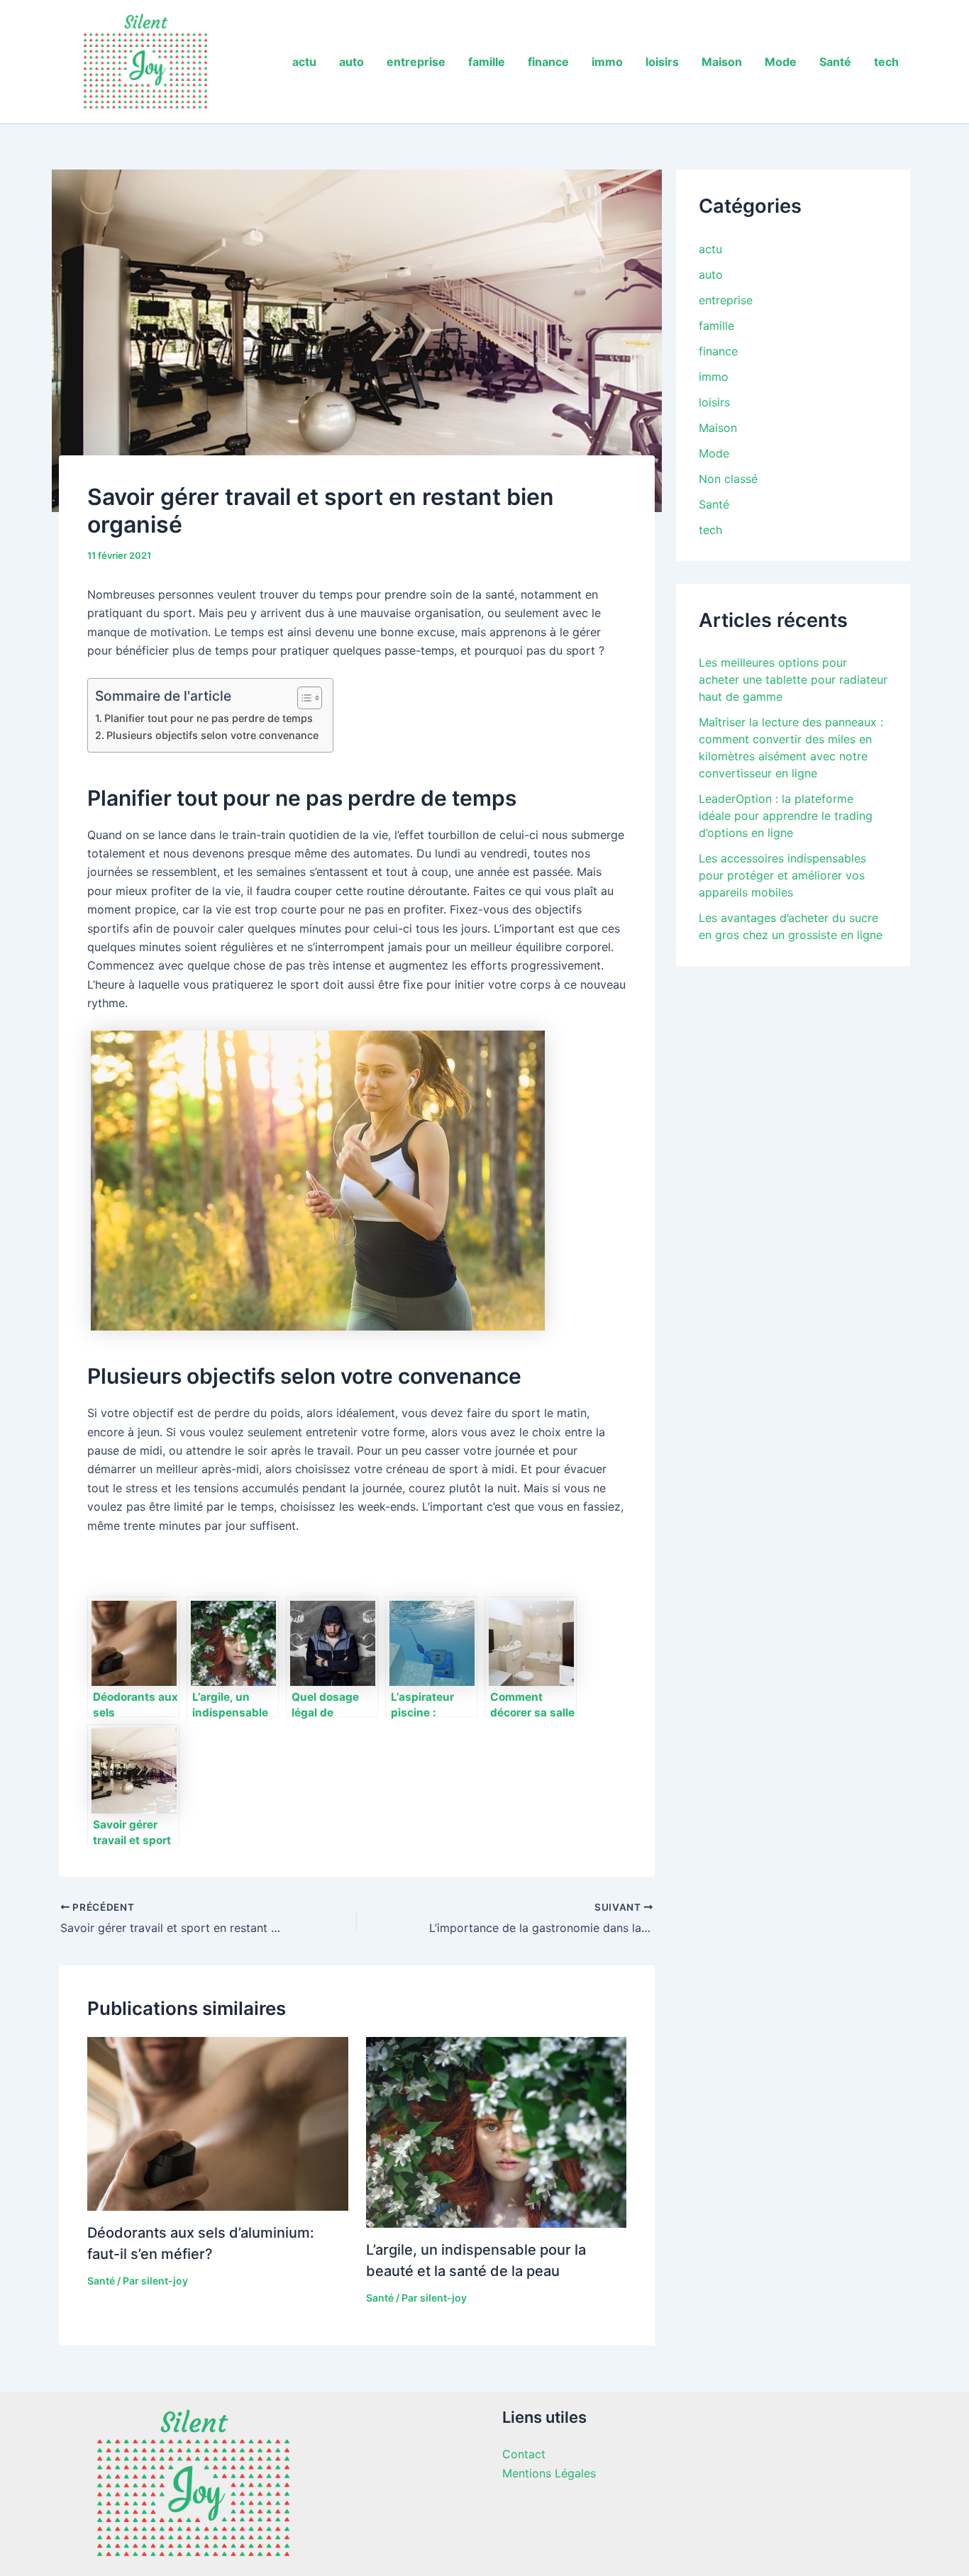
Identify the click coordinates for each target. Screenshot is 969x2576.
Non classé (728, 479)
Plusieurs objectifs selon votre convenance (212, 735)
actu (304, 62)
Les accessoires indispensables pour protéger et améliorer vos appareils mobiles (782, 875)
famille (487, 62)
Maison (722, 62)
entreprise (416, 62)
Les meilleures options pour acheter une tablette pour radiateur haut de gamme (793, 679)
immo (607, 62)
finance (548, 62)
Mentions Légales (549, 2473)
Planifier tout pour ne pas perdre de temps (209, 718)
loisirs (662, 62)
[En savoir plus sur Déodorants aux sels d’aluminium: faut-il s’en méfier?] (218, 2123)
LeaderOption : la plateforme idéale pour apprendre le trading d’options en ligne (786, 816)
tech (886, 62)
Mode (781, 62)
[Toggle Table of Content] (303, 698)
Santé (835, 62)
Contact (524, 2454)
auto (351, 62)
